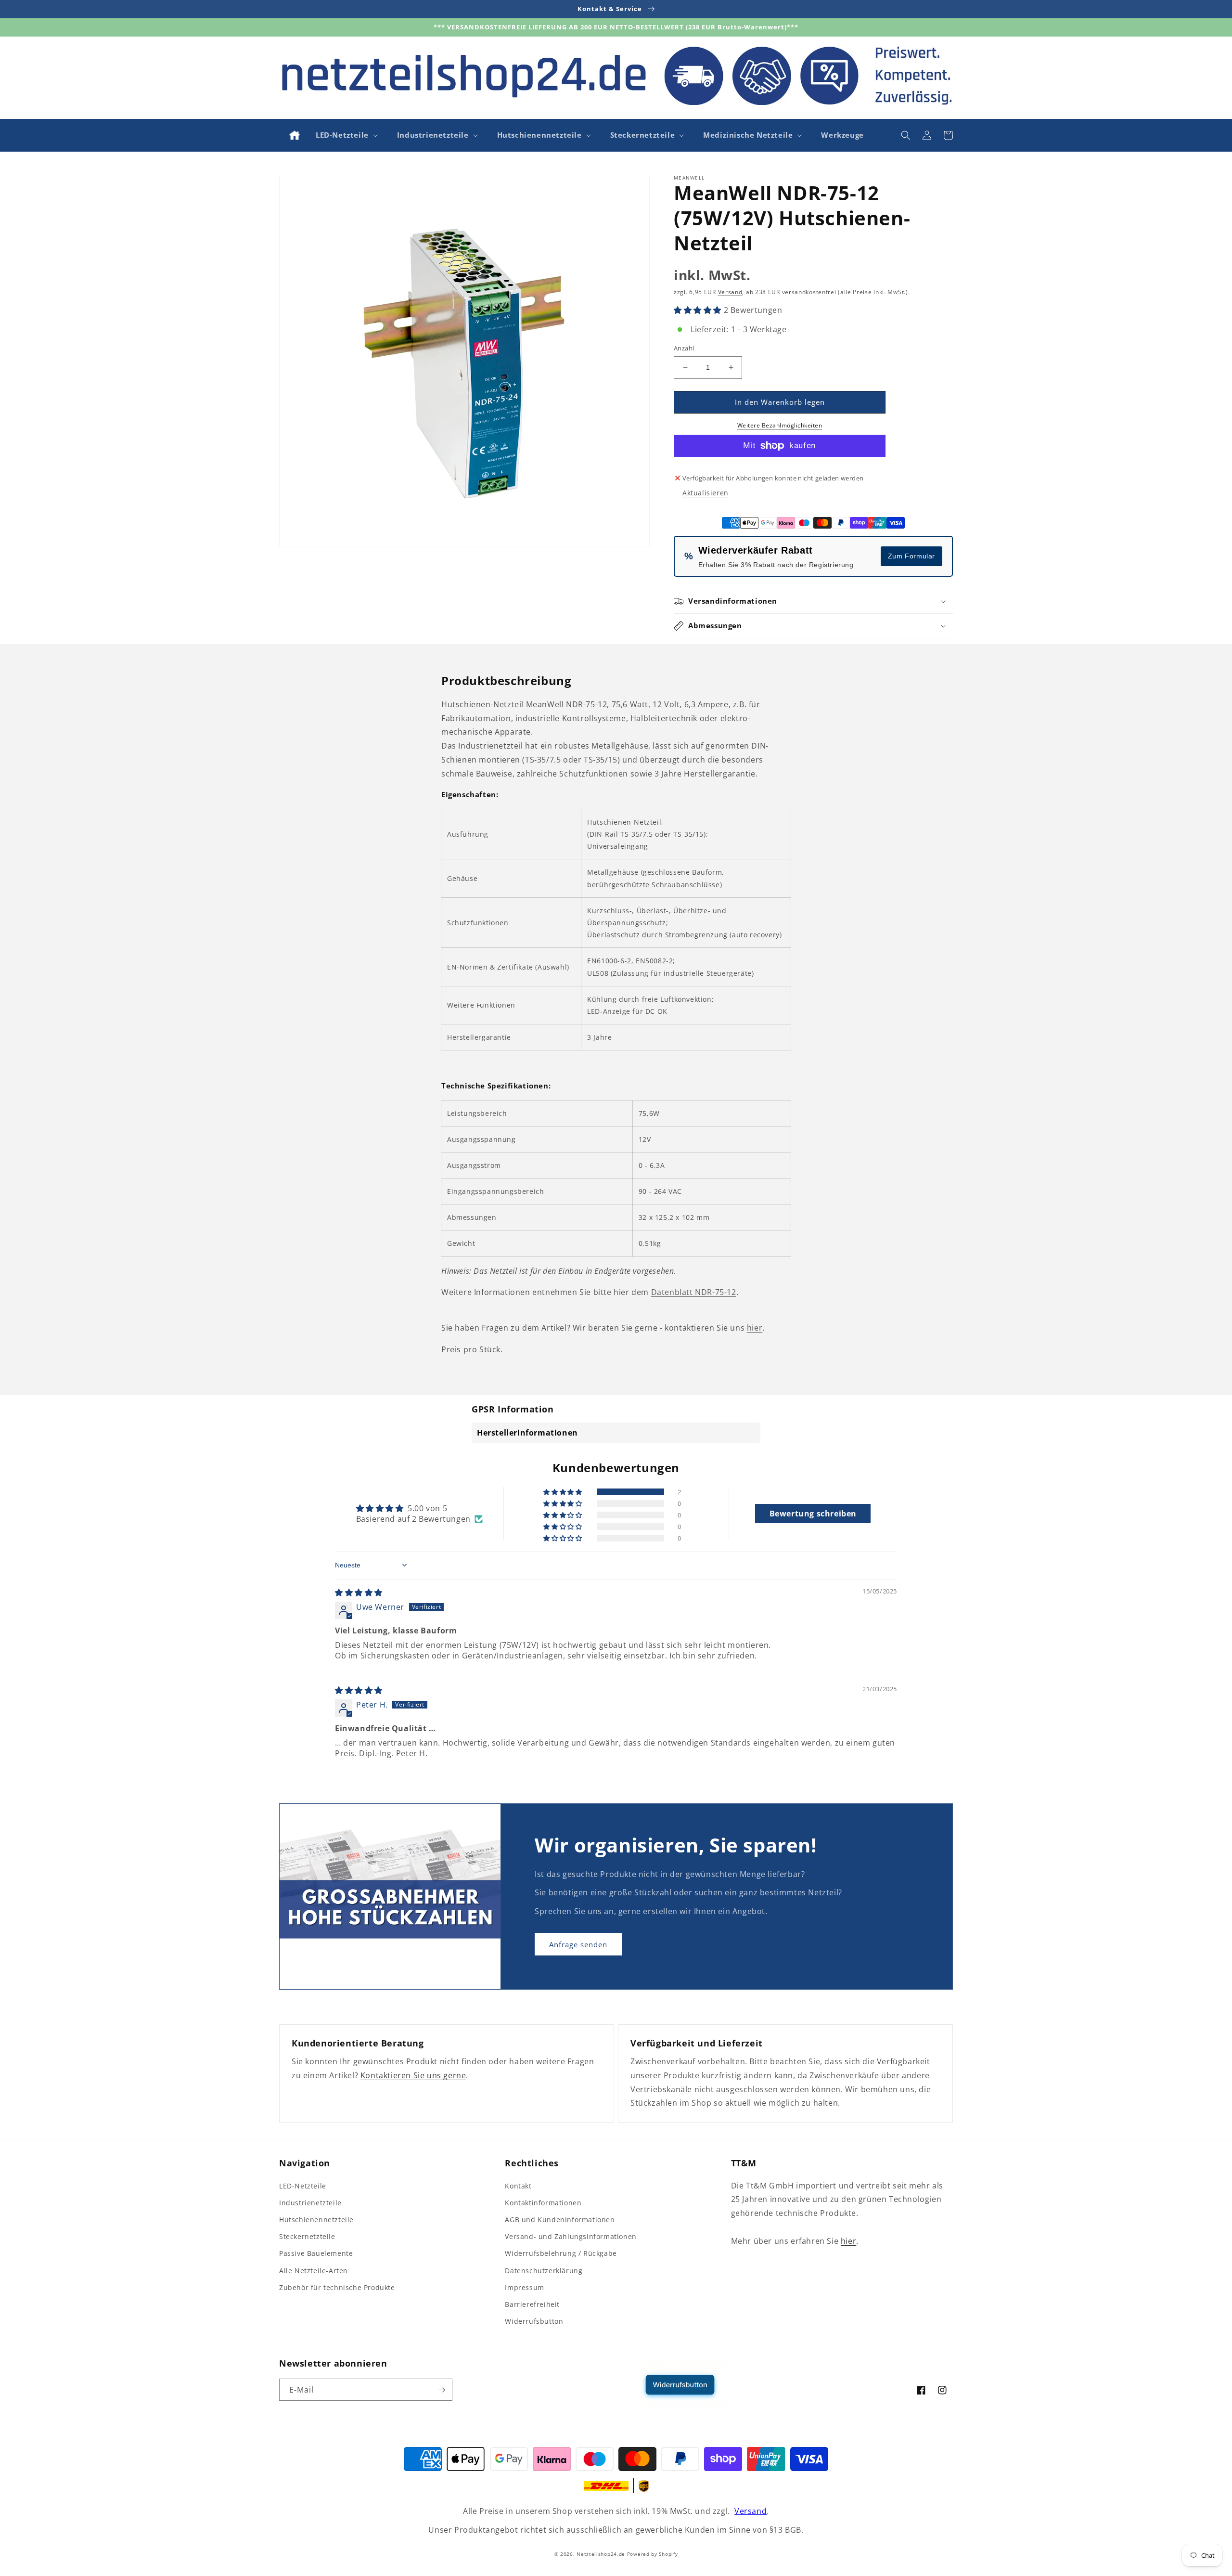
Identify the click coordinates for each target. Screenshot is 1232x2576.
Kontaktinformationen (543, 2203)
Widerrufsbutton (534, 2321)
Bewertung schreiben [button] (813, 1514)
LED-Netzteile (303, 2186)
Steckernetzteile (307, 2236)
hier (755, 1328)
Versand (730, 292)
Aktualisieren (706, 493)
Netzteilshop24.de (601, 2554)
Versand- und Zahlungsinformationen (571, 2236)
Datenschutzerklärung (544, 2271)
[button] (346, 135)
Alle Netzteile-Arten (314, 2271)
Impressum (524, 2287)
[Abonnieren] (441, 2390)
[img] (359, 1592)
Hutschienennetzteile (316, 2220)
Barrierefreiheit (532, 2304)
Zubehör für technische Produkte (337, 2287)
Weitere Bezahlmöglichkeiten (780, 425)
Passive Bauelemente (316, 2253)
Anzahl (684, 348)
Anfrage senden (578, 1944)
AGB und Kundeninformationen (560, 2220)
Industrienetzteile (310, 2203)
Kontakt (518, 2186)
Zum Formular (911, 556)
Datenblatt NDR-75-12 (694, 1292)
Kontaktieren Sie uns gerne (413, 2075)
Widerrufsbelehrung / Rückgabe (561, 2253)
